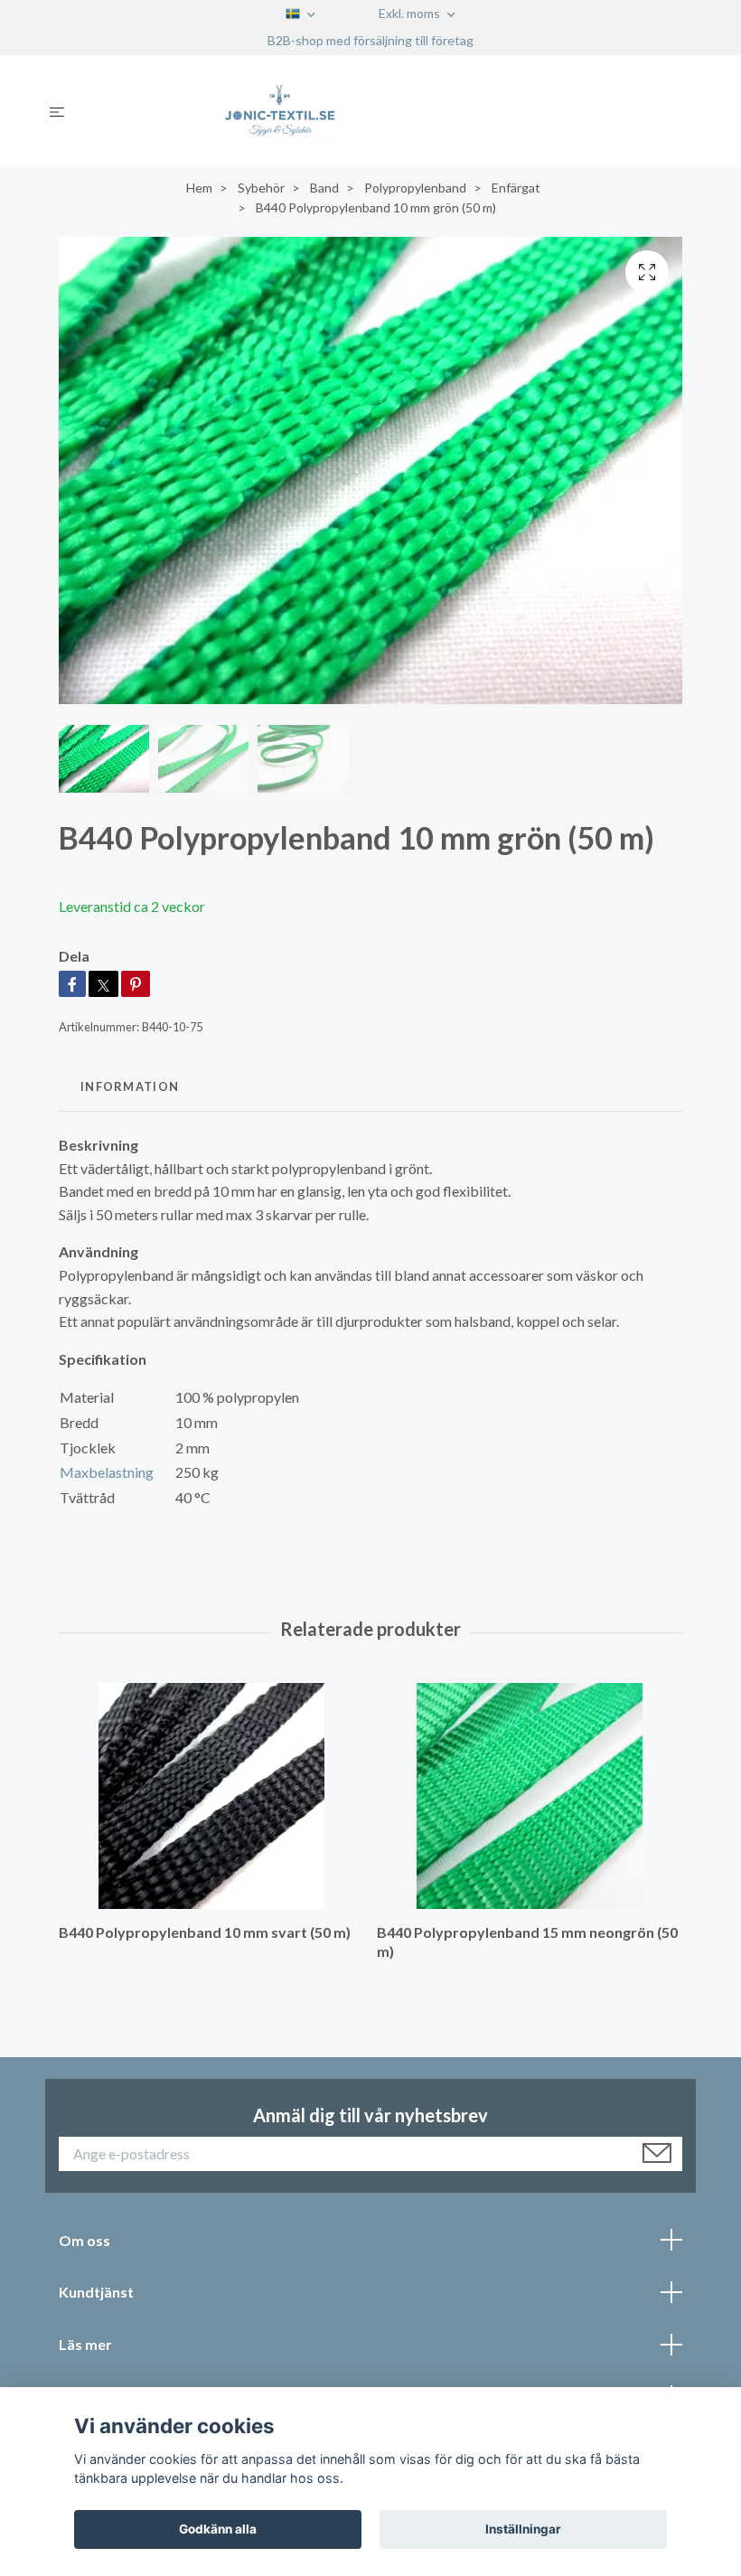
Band (324, 188)
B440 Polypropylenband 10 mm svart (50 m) (205, 1932)
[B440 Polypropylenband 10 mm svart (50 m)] (211, 1796)
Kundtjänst (96, 2292)
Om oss (84, 2240)
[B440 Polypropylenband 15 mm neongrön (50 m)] (529, 1796)
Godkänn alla (218, 2529)
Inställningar (523, 2529)
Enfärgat (516, 188)
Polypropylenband (415, 188)
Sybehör (261, 188)
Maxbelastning (107, 1472)
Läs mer (85, 2344)
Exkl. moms (411, 13)
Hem (199, 188)
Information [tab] (130, 1086)
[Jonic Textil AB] (385, 111)
